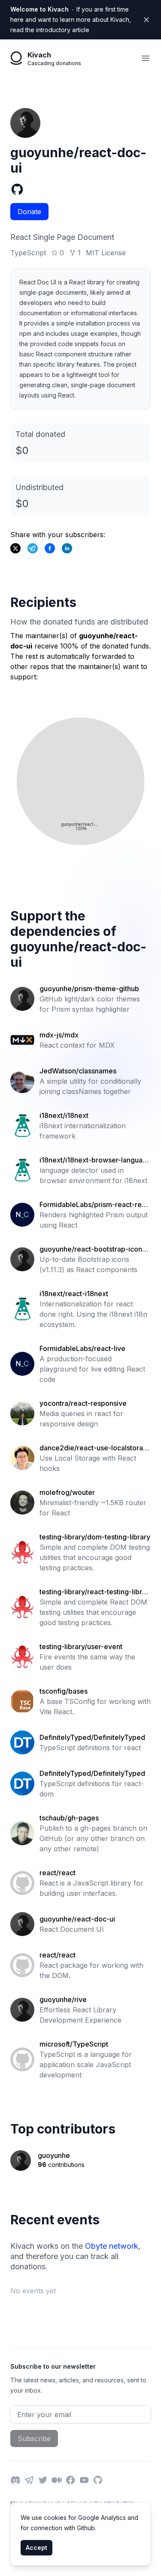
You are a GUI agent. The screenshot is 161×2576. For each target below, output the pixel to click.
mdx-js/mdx (59, 1035)
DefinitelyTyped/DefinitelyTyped (92, 1737)
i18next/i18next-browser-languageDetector (93, 1160)
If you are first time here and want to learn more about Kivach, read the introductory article (71, 19)
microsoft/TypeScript (74, 2044)
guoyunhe (54, 2155)
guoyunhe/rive (63, 1999)
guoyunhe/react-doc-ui (77, 1919)
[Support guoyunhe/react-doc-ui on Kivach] (50, 548)
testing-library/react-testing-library (94, 1592)
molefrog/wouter (67, 1492)
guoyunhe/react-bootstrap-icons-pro (94, 1249)
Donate (29, 212)
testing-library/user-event (81, 1647)
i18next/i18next (64, 1115)
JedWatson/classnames (78, 1071)
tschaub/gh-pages (69, 1818)
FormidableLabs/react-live (82, 1348)
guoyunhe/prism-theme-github (89, 989)
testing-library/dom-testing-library (95, 1537)
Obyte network (112, 2246)
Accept (36, 2548)
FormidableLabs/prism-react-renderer (95, 1205)
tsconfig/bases (64, 1691)
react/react (58, 1873)
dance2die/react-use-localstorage (93, 1448)
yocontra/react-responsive (83, 1403)
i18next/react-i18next (74, 1294)
